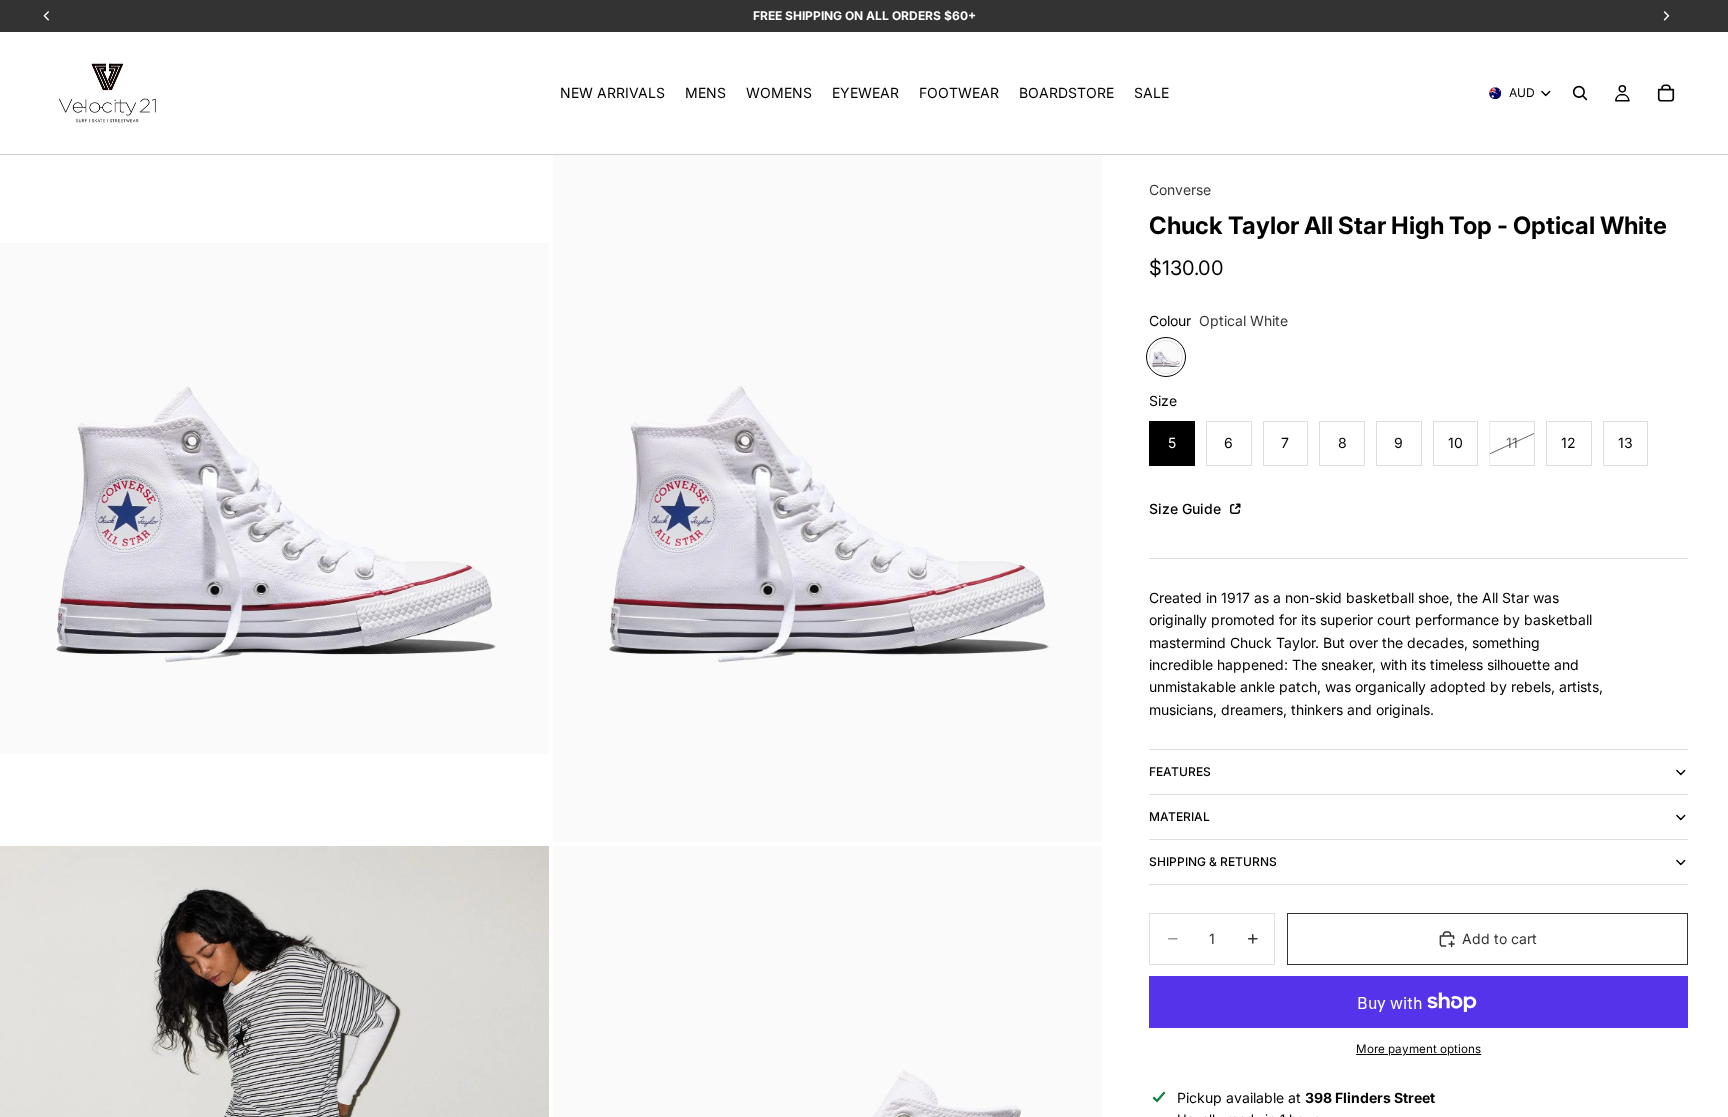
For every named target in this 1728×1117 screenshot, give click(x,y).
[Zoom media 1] (274, 498)
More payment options (1418, 1049)
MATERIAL (1179, 816)
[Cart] (1666, 93)
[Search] (1580, 93)
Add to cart (1499, 938)
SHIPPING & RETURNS (1213, 861)
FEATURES (1180, 771)
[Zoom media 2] (827, 498)
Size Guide (1187, 508)
